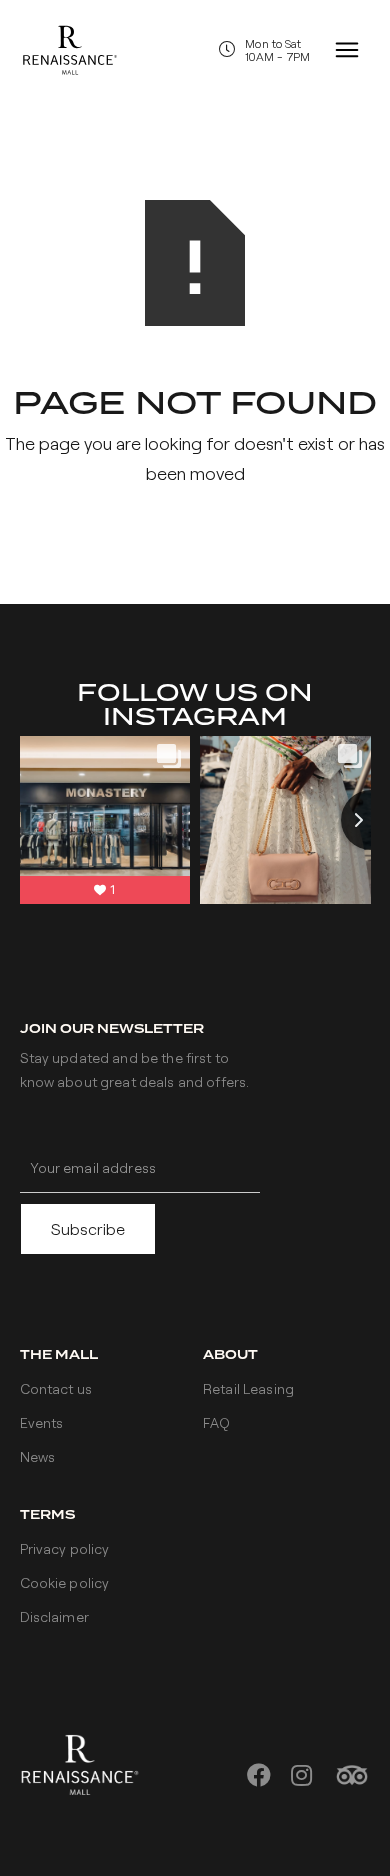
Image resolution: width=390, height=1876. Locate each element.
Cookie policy (65, 1582)
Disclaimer (54, 1616)
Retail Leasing (248, 1388)
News (38, 1456)
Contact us (56, 1388)
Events (42, 1422)
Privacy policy (65, 1548)
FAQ (216, 1422)
